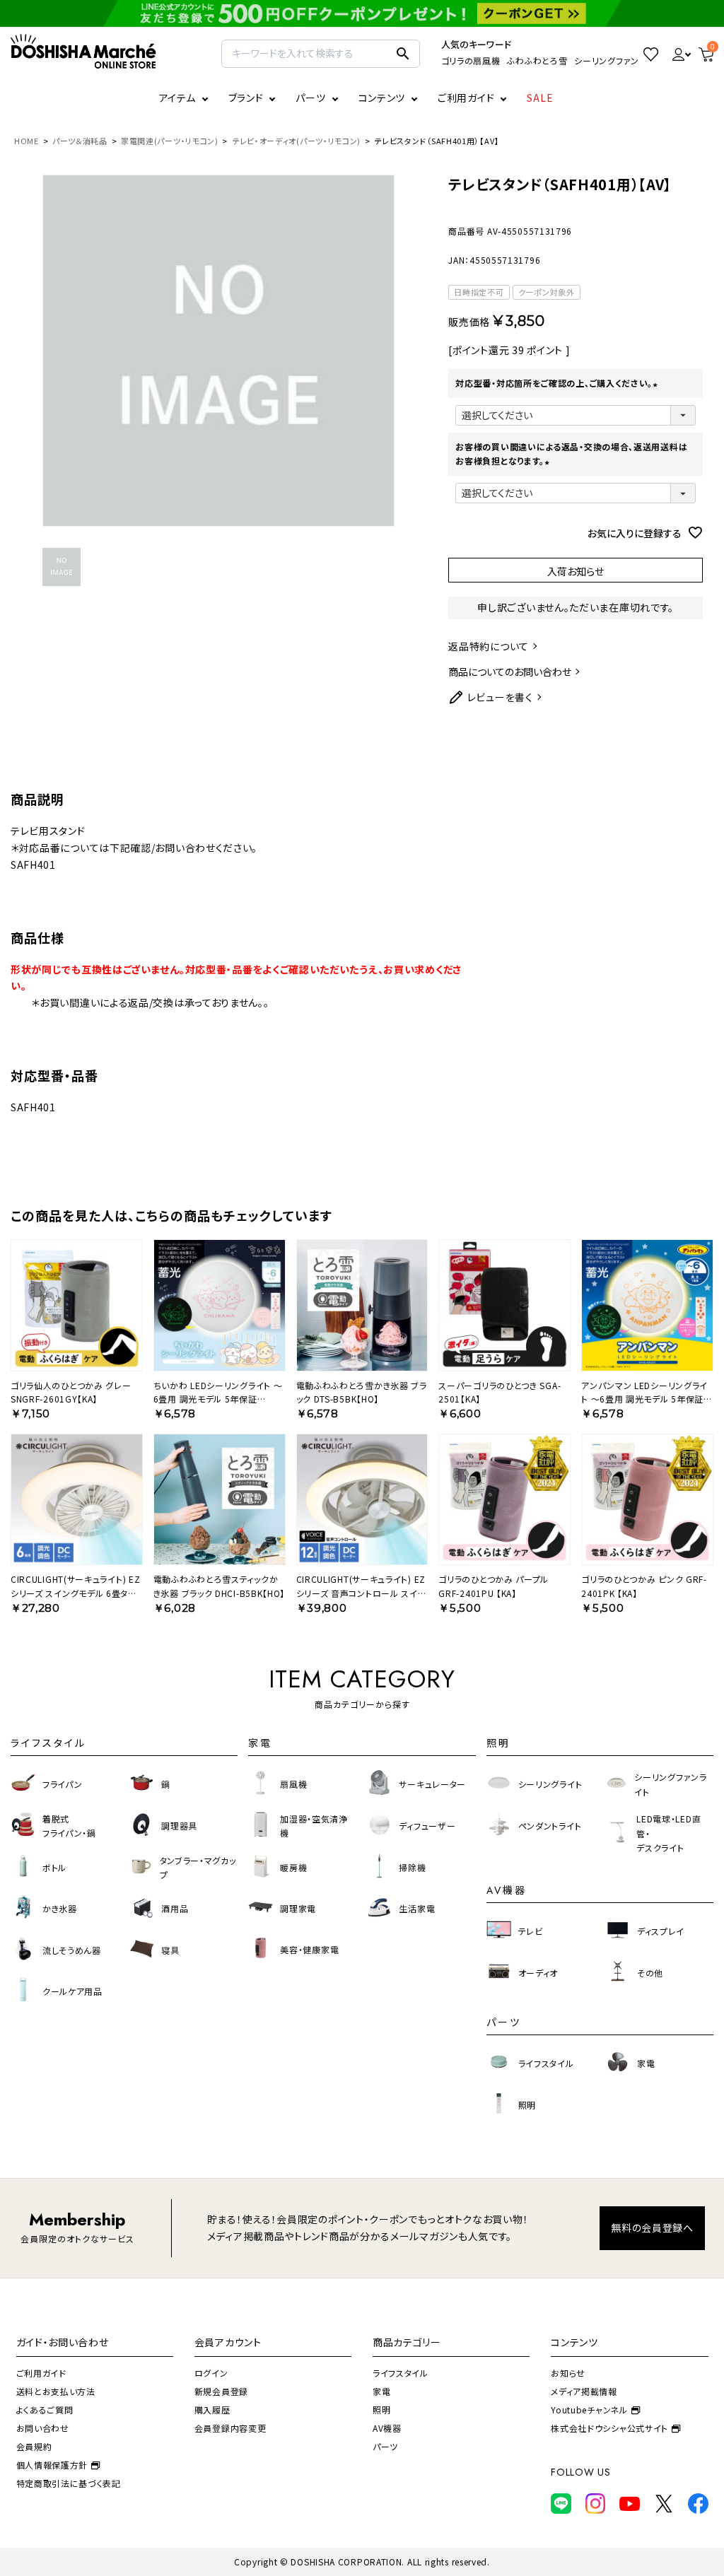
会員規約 (34, 2446)
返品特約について (489, 646)
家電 (381, 2391)
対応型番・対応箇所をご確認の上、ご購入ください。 (558, 383)
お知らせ (568, 2373)
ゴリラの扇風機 (471, 60)
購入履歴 (212, 2410)
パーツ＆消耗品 (80, 141)
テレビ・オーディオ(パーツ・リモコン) (296, 141)
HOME (27, 141)
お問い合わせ (43, 2428)
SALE (540, 98)
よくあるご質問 (45, 2410)
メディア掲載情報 (584, 2391)
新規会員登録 (221, 2391)
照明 (381, 2410)
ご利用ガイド (466, 98)
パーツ (385, 2446)
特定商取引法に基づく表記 (69, 2483)
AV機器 (387, 2428)
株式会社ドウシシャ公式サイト (609, 2428)
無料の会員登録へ (652, 2227)
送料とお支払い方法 (56, 2391)
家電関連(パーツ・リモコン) (170, 141)
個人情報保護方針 (52, 2465)
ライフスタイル (401, 2373)
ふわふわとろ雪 (537, 60)
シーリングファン (607, 60)
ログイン (211, 2373)
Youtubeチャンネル (589, 2410)
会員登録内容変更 (230, 2428)
